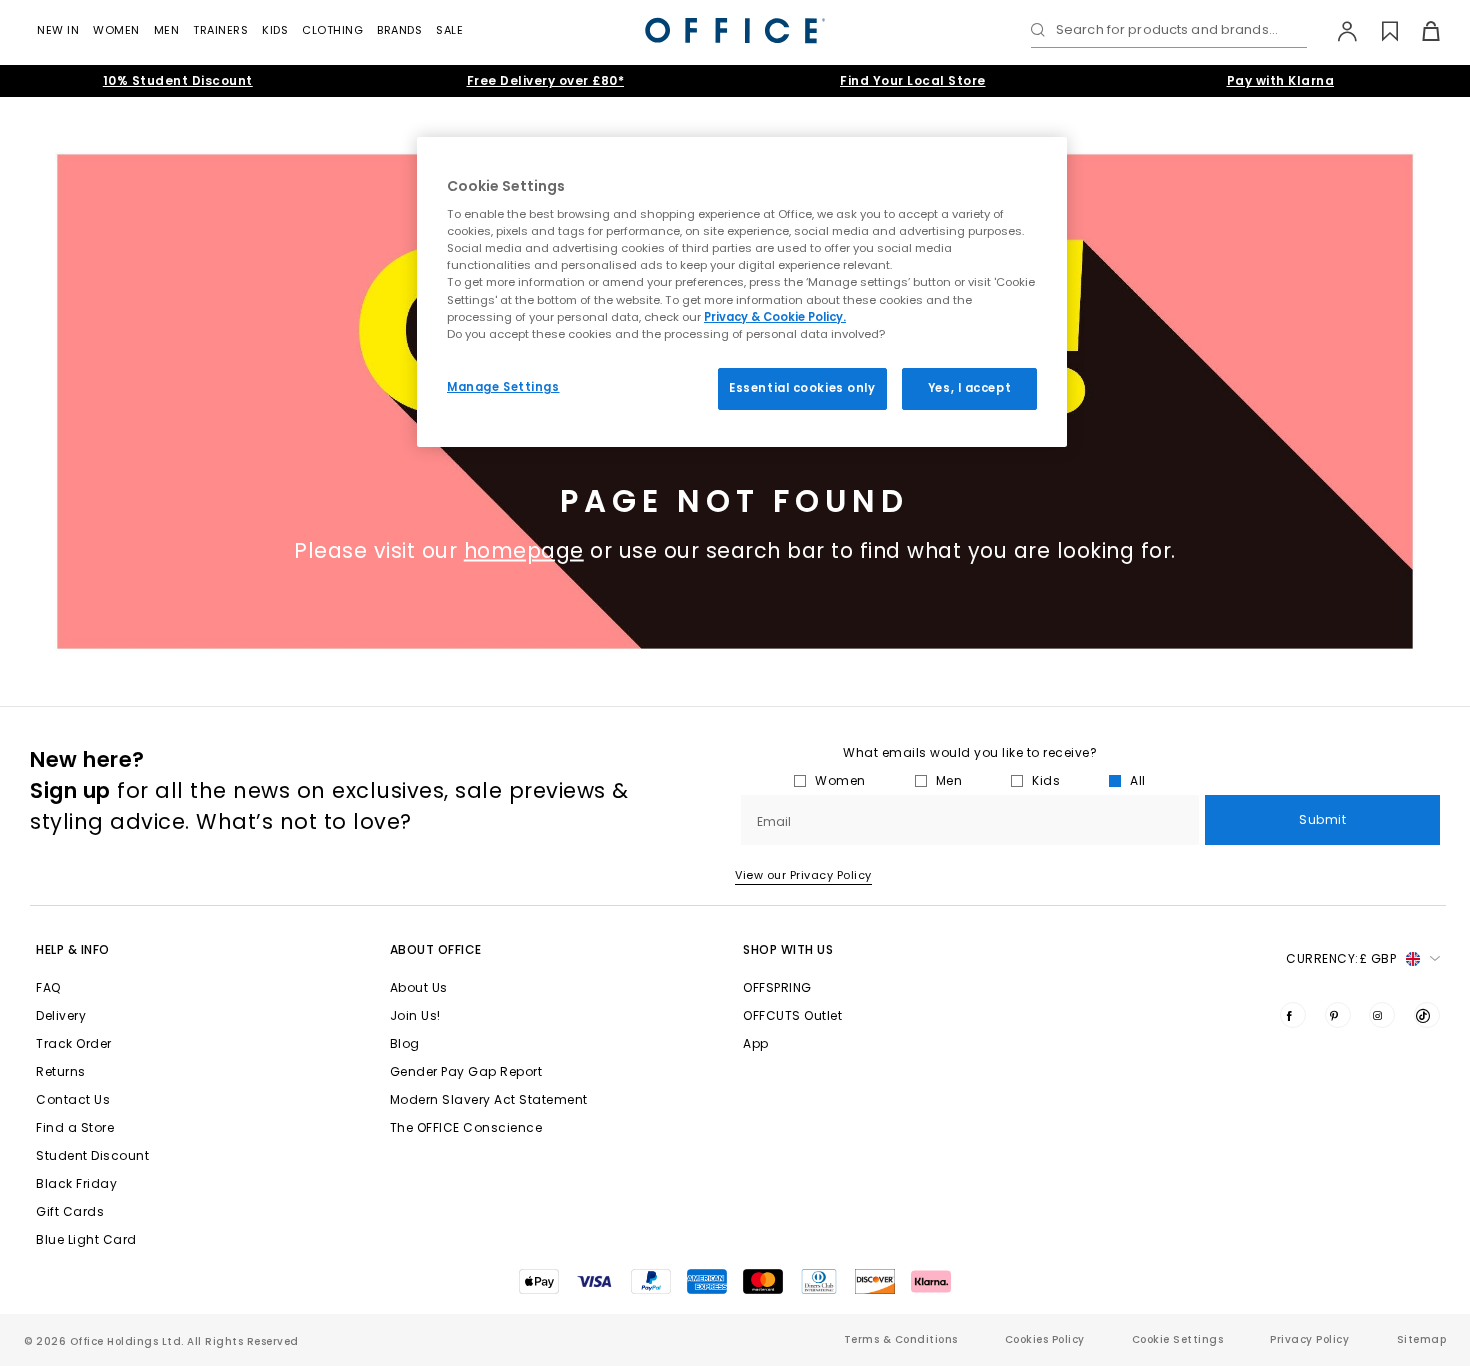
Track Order (74, 1043)
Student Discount (92, 1155)
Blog (405, 1043)
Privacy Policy (1309, 1339)
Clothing (332, 30)
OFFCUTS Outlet (792, 1015)
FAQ (48, 987)
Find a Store (75, 1127)
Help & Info (73, 949)
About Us (419, 987)
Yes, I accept (969, 388)
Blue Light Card (86, 1239)
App (756, 1043)
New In (58, 30)
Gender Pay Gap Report (466, 1071)
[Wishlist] (1378, 31)
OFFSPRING (777, 987)
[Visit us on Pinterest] (1338, 1015)
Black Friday (76, 1183)
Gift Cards (70, 1211)
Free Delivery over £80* (546, 80)
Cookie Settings (1178, 1339)
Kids (275, 30)
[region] (742, 292)
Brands (399, 30)
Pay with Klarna (1281, 80)
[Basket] (1419, 31)
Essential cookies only (802, 388)
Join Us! (415, 1015)
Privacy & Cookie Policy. (775, 317)
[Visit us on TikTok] (1427, 1015)
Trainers (220, 30)
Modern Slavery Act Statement (489, 1099)
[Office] (735, 30)
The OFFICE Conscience (466, 1127)
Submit (1322, 819)
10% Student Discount (178, 80)
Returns (61, 1071)
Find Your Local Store (913, 80)
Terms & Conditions (901, 1339)
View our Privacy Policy (803, 875)
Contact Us (73, 1099)
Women (116, 30)
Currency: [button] (1341, 958)
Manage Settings (503, 387)
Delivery (61, 1015)
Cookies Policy (1045, 1339)
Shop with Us (788, 949)
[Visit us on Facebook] (1293, 1015)
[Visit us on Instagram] (1382, 1015)
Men (167, 30)
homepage (524, 550)
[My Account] (1337, 31)
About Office (436, 949)
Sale (449, 30)
